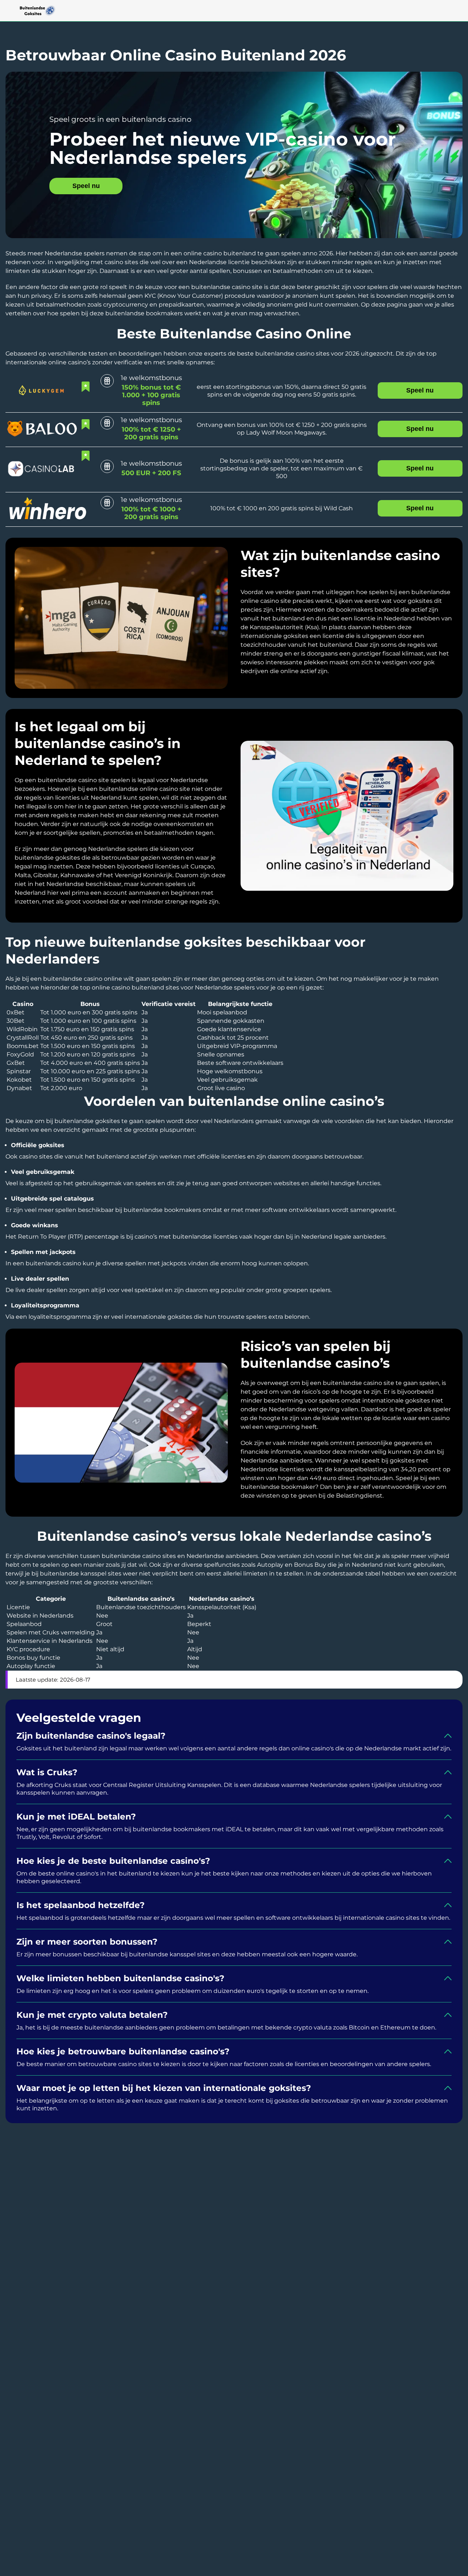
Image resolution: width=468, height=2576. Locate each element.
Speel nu (86, 186)
